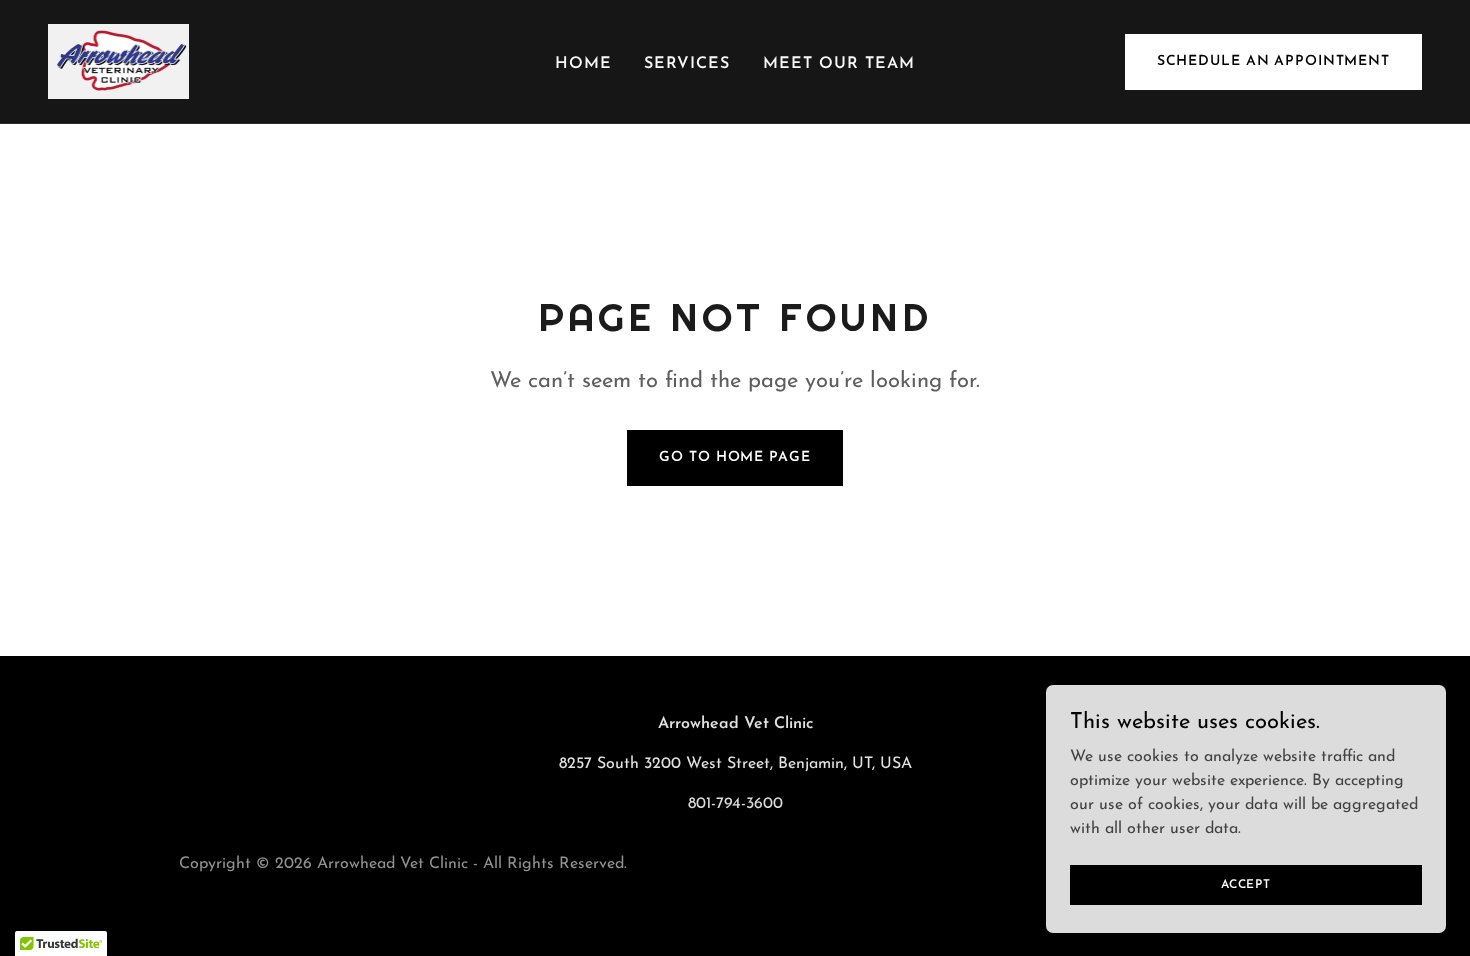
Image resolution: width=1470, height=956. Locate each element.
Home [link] (583, 64)
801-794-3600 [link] (735, 804)
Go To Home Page (734, 457)
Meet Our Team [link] (839, 64)
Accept (1246, 884)
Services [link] (687, 64)
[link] (118, 61)
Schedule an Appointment (1273, 61)
